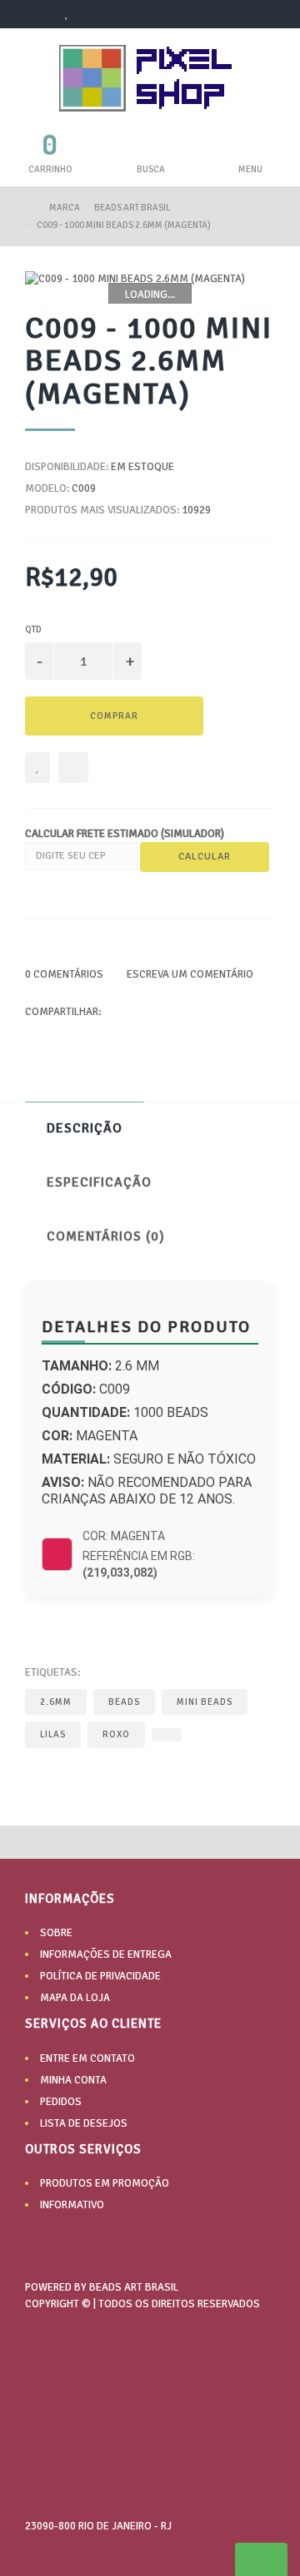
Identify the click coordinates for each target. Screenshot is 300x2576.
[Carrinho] (92, 14)
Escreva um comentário (189, 974)
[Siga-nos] (254, 2449)
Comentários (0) (106, 1236)
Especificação (99, 1182)
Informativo (72, 2205)
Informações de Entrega (106, 1954)
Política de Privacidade (100, 1976)
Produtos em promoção (105, 2183)
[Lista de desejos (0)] (67, 14)
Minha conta (73, 2080)
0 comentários (64, 974)
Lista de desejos (84, 2123)
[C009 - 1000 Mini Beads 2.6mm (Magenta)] (150, 279)
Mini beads (205, 1702)
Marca (65, 208)
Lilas (53, 1734)
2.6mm (56, 1702)
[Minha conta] (38, 14)
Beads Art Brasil (132, 208)
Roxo (116, 1734)
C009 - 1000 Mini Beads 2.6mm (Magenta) (124, 225)
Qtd (33, 629)
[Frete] (171, 2449)
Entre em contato (87, 2058)
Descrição (85, 1128)
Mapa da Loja (75, 1998)
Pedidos (61, 2102)
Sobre (56, 1933)
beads (124, 1702)
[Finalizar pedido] (120, 14)
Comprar (114, 716)
